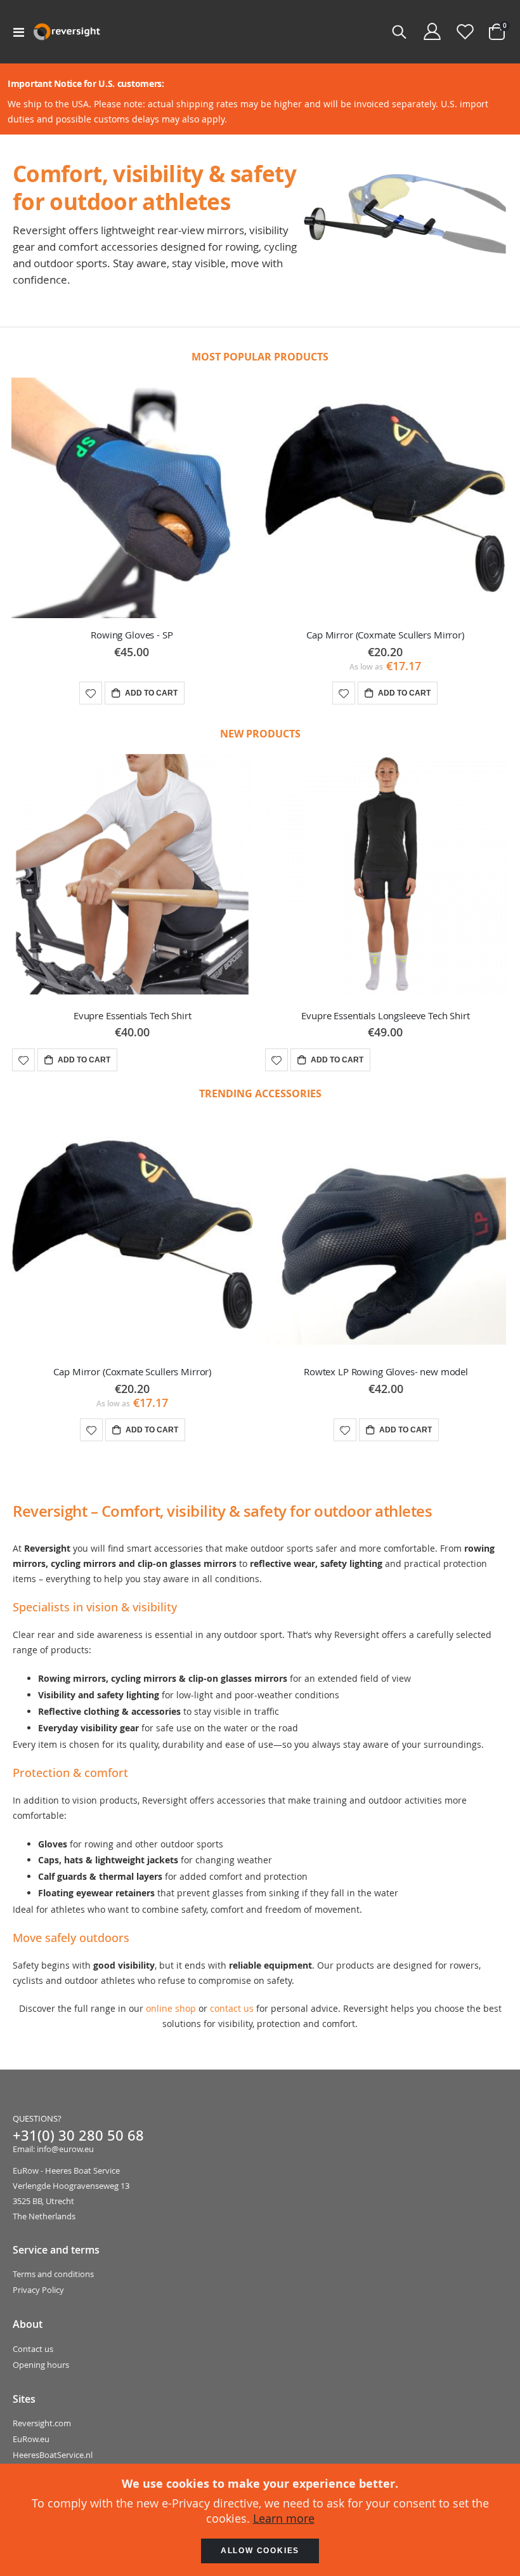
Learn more (284, 2518)
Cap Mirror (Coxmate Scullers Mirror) (385, 635)
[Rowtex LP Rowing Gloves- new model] (386, 1235)
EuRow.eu (31, 2439)
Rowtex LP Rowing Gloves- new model (386, 1371)
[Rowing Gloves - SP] (132, 498)
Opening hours (41, 2365)
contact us (232, 2008)
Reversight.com (42, 2423)
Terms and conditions (53, 2274)
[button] (91, 693)
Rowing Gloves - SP (132, 635)
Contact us (33, 2349)
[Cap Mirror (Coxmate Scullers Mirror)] (386, 498)
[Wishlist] (465, 32)
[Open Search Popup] (399, 32)
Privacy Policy (38, 2290)
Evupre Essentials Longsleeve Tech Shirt (385, 1015)
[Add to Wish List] (23, 1060)
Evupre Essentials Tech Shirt (133, 1015)
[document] (260, 2520)
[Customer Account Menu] (432, 32)
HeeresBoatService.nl (53, 2455)
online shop (171, 2008)
